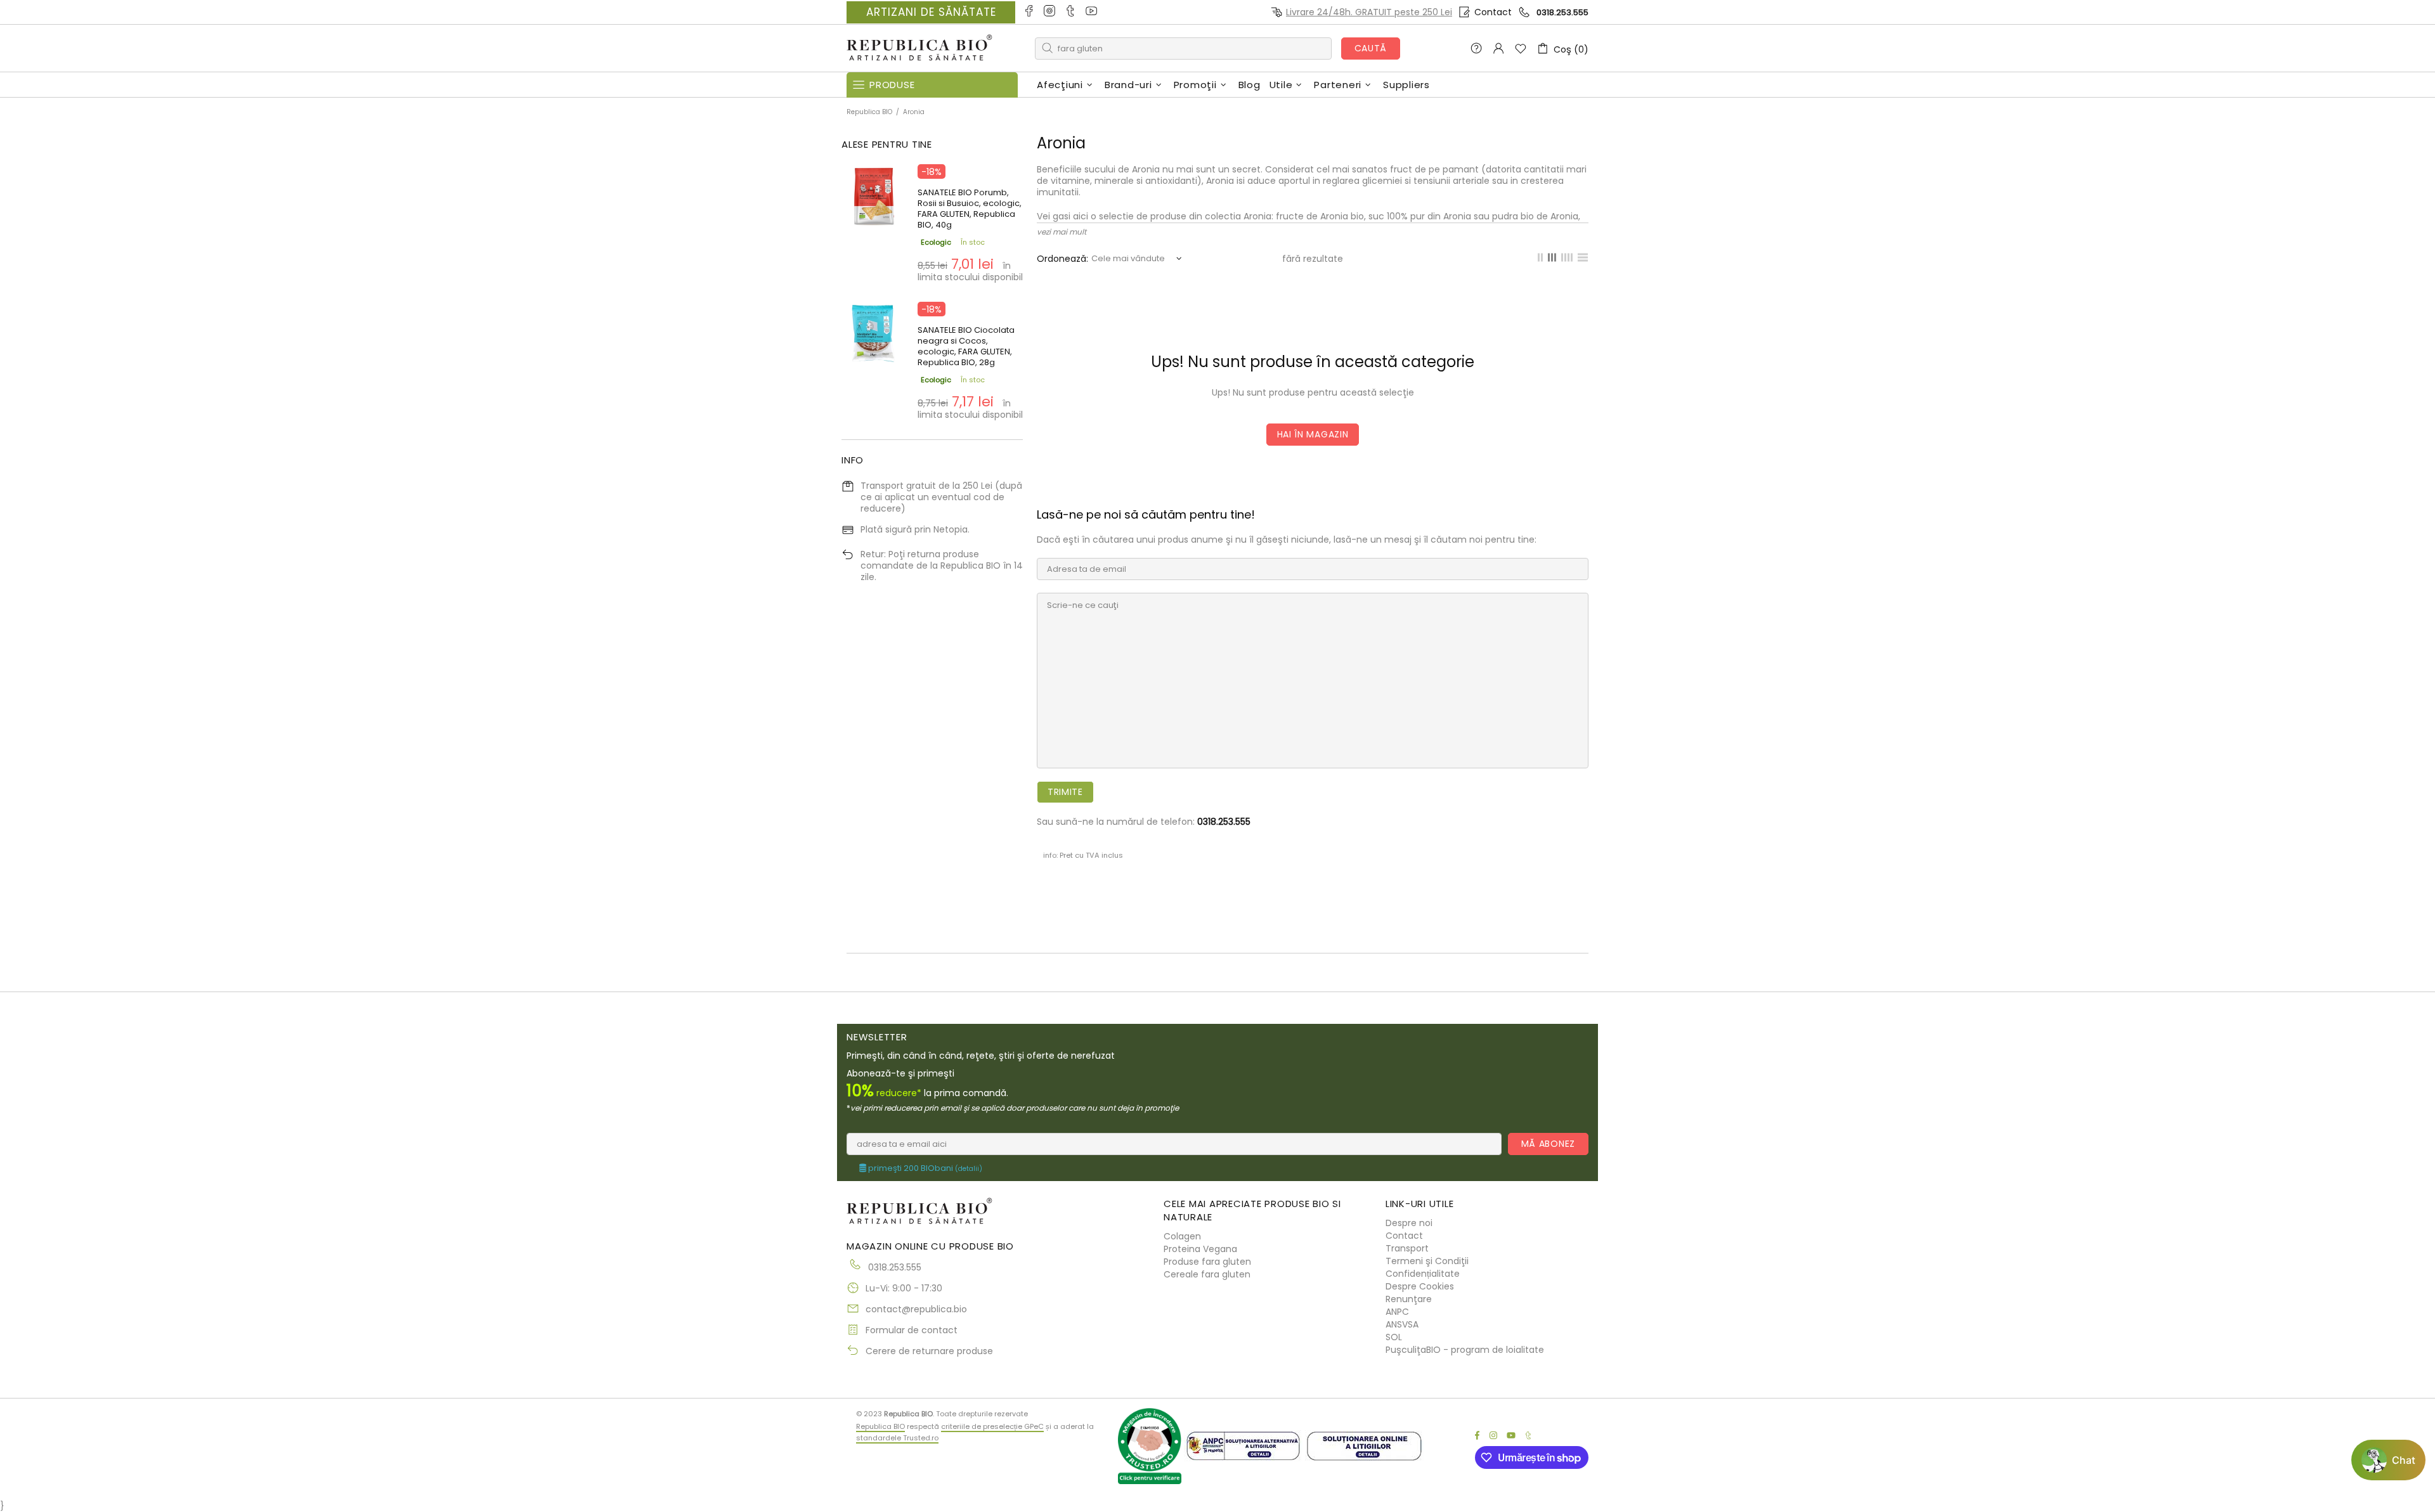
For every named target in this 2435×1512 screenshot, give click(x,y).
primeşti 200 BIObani (924, 1168)
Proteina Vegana (1200, 1249)
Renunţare (1409, 1299)
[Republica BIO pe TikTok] (1071, 12)
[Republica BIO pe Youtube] (1092, 12)
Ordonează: (1062, 259)
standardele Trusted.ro (897, 1438)
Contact (1493, 12)
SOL (1394, 1337)
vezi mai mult (1062, 232)
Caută (1371, 48)
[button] (2388, 1460)
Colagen (1182, 1236)
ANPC (1397, 1312)
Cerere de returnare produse (929, 1351)
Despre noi (1409, 1223)
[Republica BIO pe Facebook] (1029, 12)
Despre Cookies (1420, 1286)
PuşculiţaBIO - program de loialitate (1465, 1350)
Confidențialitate (1423, 1274)
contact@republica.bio (916, 1309)
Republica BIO (919, 48)
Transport (1407, 1248)
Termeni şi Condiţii (1427, 1261)
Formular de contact (912, 1330)
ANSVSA (1402, 1324)
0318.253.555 (1562, 12)
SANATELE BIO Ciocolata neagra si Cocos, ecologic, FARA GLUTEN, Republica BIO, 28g (966, 346)
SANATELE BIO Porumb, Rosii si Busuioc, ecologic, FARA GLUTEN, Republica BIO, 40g (970, 209)
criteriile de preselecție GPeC (992, 1426)
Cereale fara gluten (1207, 1274)
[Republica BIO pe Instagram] (1050, 12)
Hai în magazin (1313, 434)
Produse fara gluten (1207, 1262)
